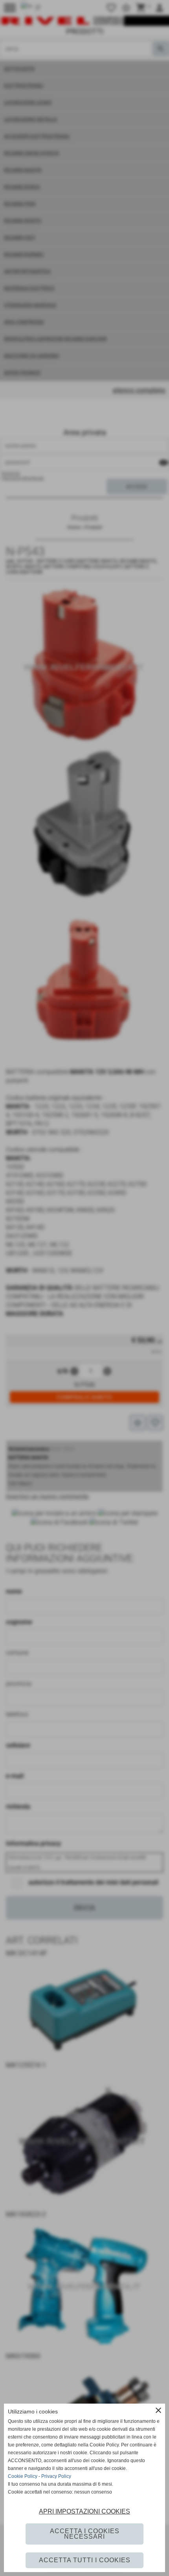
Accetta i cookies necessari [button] (85, 2534)
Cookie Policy (23, 2476)
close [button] (158, 2410)
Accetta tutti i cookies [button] (85, 2560)
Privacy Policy (56, 2476)
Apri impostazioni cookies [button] (84, 2511)
